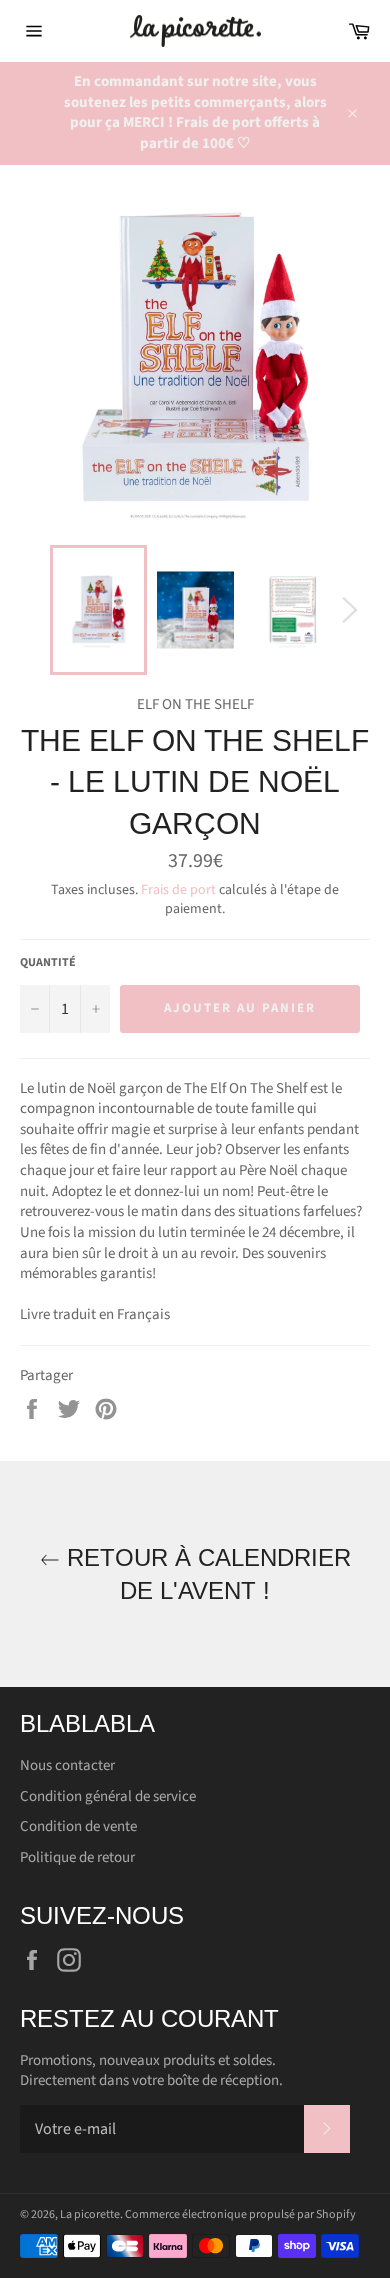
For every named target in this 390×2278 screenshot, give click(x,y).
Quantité (48, 963)
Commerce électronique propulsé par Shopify (240, 2214)
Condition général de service (108, 1796)
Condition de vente (78, 1826)
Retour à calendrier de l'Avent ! (205, 1574)
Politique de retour (77, 1857)
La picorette (90, 2214)
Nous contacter (67, 1765)
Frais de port (178, 890)
